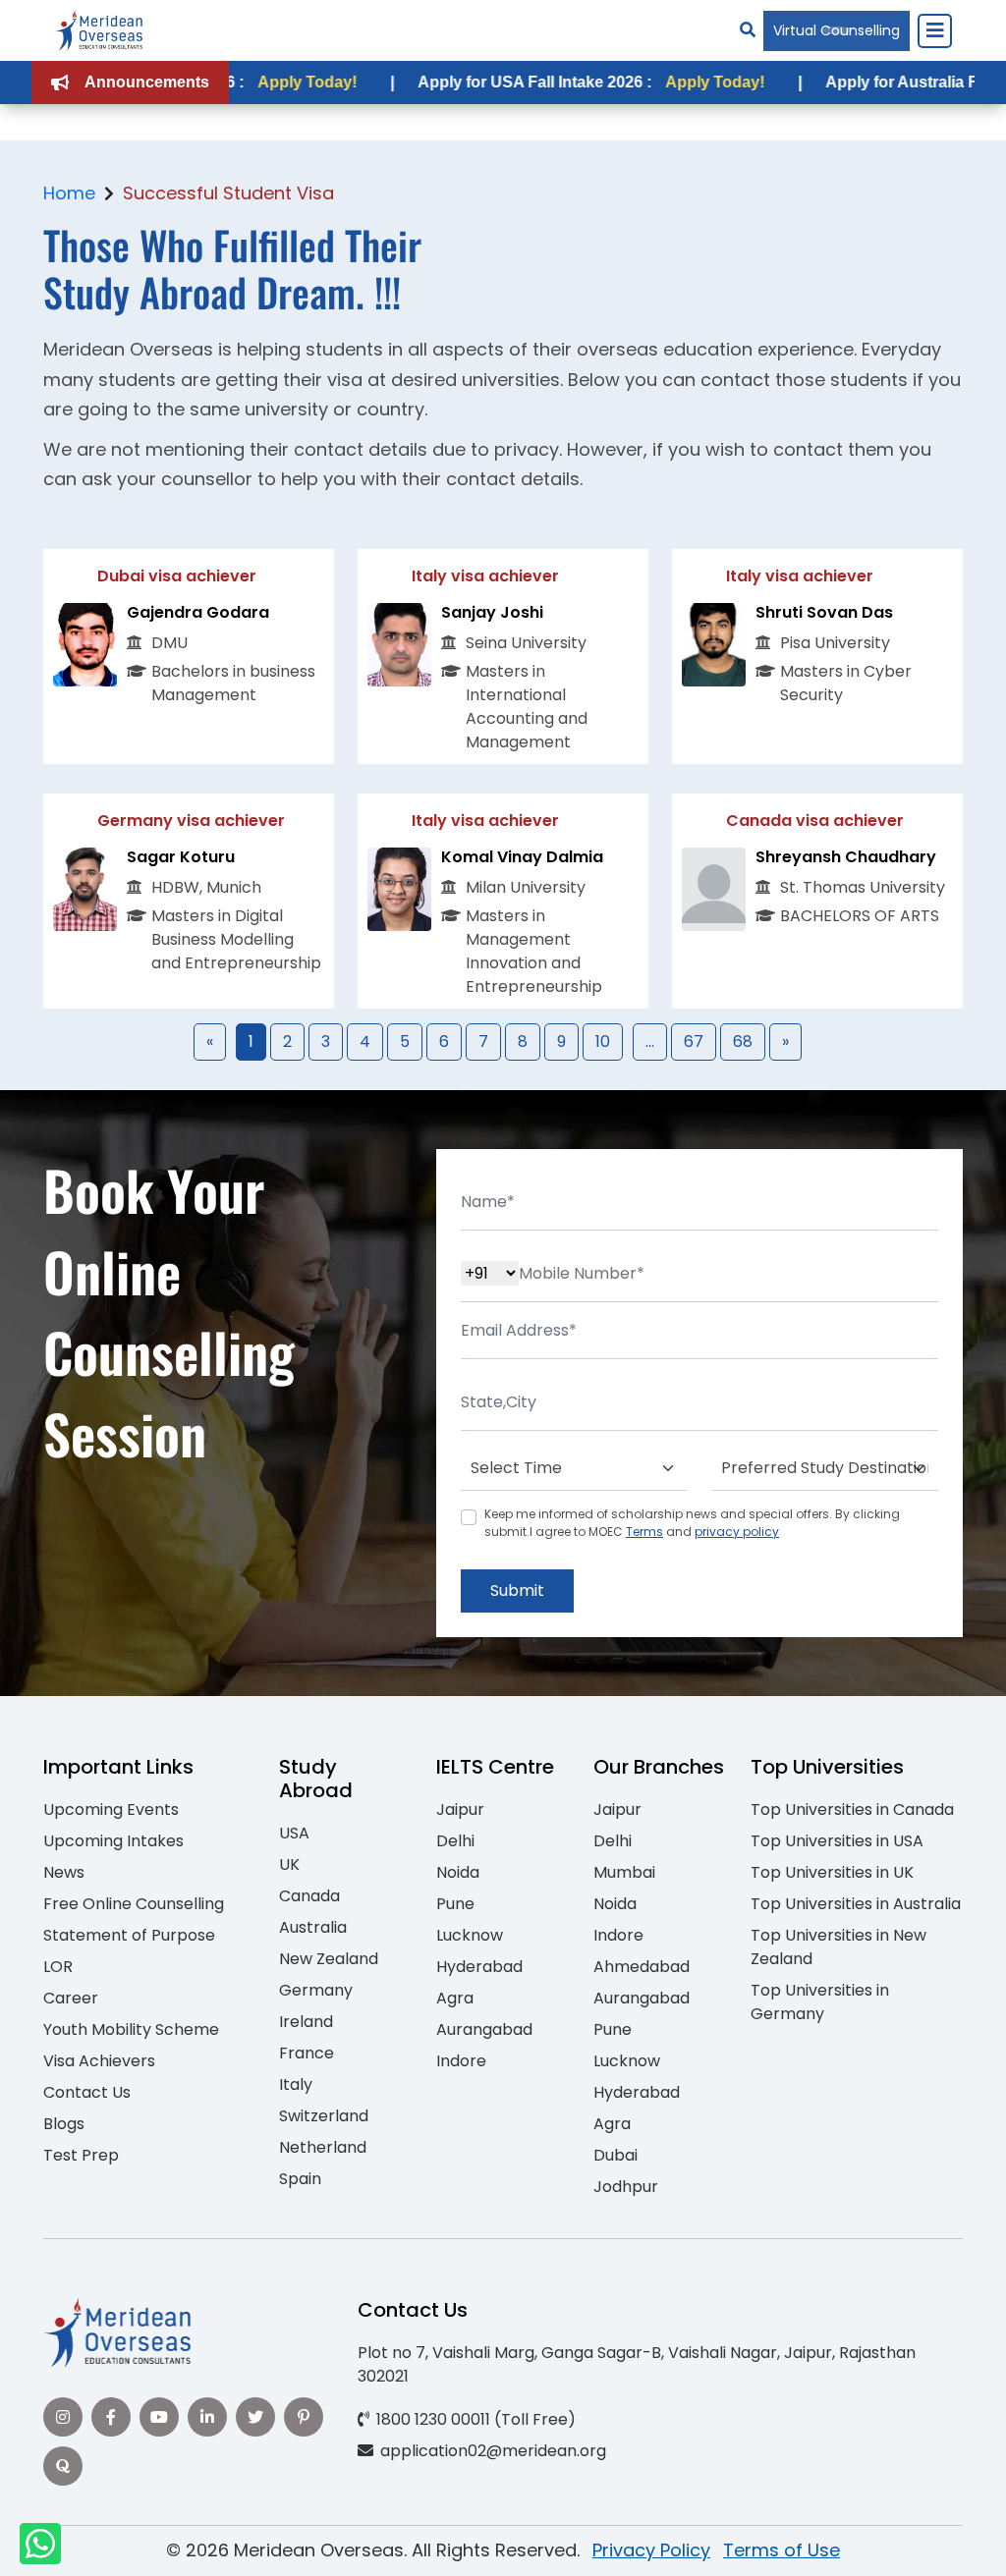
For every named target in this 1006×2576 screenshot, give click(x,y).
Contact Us (87, 2092)
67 (694, 1041)
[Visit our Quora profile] (63, 2466)
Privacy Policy (651, 2550)
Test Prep (81, 2155)
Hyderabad (479, 1967)
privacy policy (737, 1532)
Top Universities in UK (832, 1872)
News (64, 1872)
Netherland (323, 2147)
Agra (455, 1998)
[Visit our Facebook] (111, 2417)
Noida (458, 1872)
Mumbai (624, 1872)
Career (71, 1998)
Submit (517, 1590)
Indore (461, 2061)
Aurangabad (484, 2029)
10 (603, 1041)
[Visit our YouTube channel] (159, 2417)
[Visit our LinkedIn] (207, 2417)
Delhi (455, 1841)
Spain (300, 2179)
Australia (313, 1927)
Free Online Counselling (134, 1904)
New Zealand (329, 1959)
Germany (316, 1990)
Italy (296, 2084)
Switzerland (324, 2116)
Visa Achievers (99, 2061)
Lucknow (470, 1935)
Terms (644, 1532)
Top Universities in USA (837, 1841)
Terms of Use (782, 2550)
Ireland (306, 2022)
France (307, 2053)
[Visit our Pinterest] (304, 2417)
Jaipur (460, 1809)
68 (743, 1041)
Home (69, 193)
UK (289, 1864)
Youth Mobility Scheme (131, 2029)
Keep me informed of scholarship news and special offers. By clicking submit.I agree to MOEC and (692, 1523)
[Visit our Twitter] (255, 2417)
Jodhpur (626, 2187)
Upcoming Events (111, 1809)
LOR (58, 1967)
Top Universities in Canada (852, 1809)
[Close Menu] (934, 30)
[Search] (748, 30)
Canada (309, 1896)
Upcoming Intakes (113, 1841)
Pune (455, 1904)
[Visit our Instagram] (63, 2417)
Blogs (64, 2124)
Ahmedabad (642, 1967)
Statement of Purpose (129, 1935)
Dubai (615, 2155)
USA (294, 1833)
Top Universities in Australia (856, 1904)
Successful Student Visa (228, 193)
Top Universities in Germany (820, 2002)
